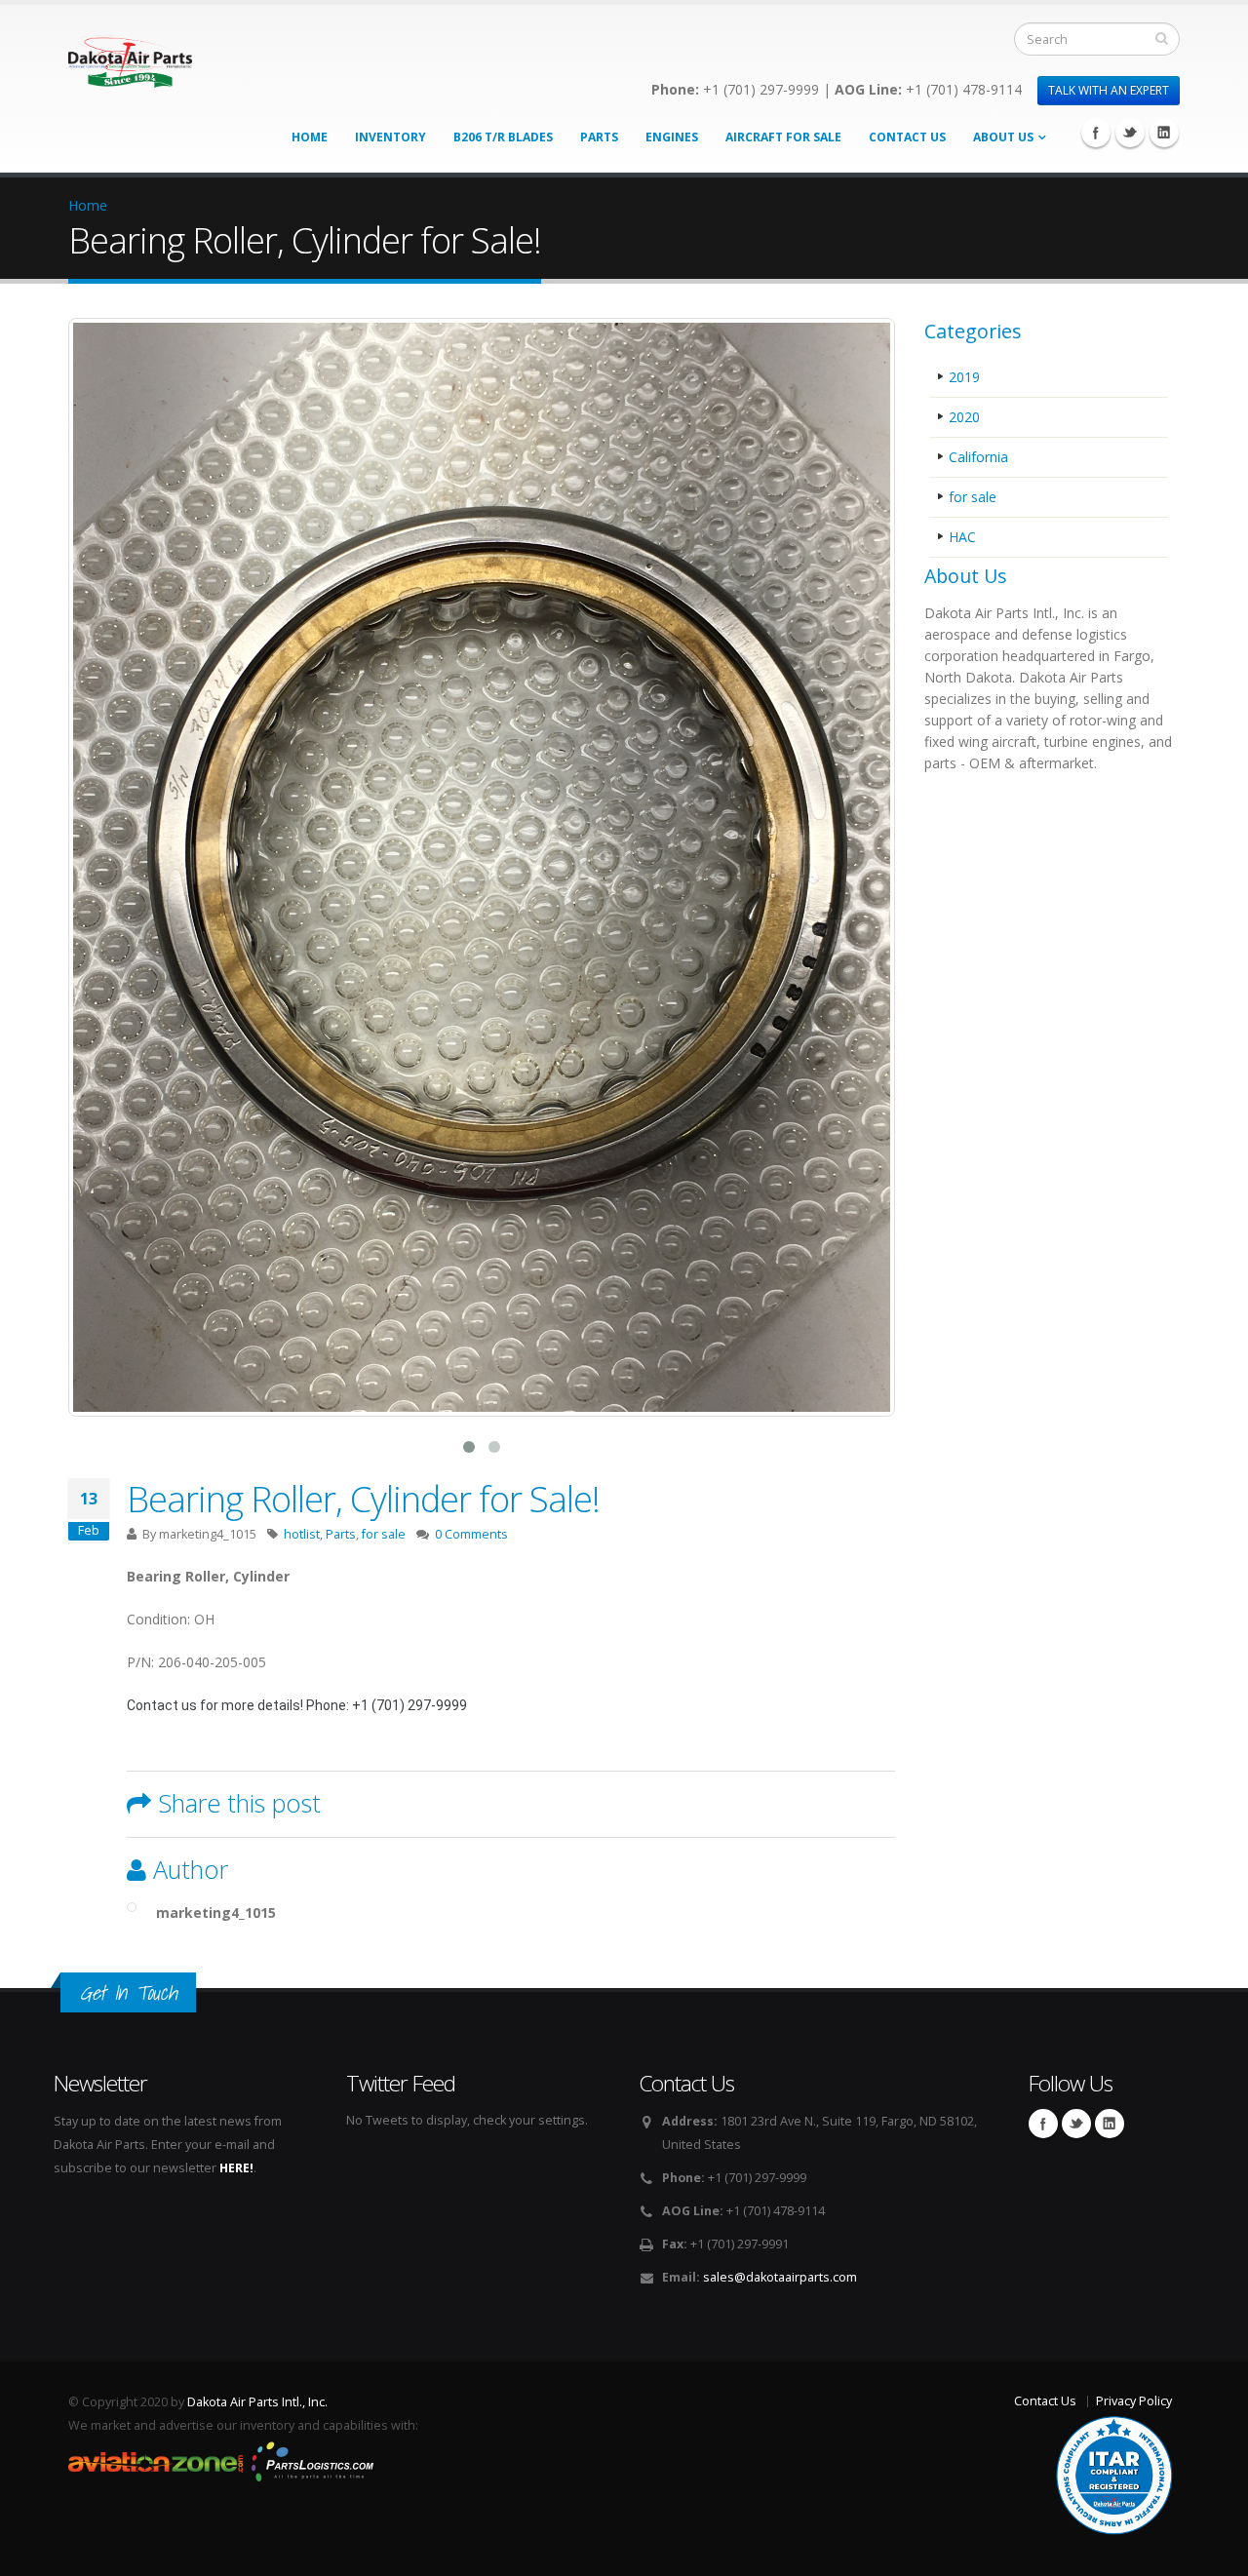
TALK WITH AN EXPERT (1109, 90)
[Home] (130, 56)
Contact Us (907, 137)
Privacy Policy (1134, 2401)
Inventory (390, 137)
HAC (962, 537)
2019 (964, 377)
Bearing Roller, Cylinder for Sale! (363, 1499)
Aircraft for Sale (783, 137)
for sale (384, 1534)
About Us (1003, 137)
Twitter (1130, 133)
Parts (599, 137)
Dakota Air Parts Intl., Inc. (257, 2402)
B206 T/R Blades (503, 137)
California (978, 457)
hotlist (302, 1534)
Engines (672, 137)
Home (310, 137)
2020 (964, 417)
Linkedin (1164, 133)
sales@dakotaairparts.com (780, 2277)
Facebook (1096, 133)
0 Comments (471, 1534)
